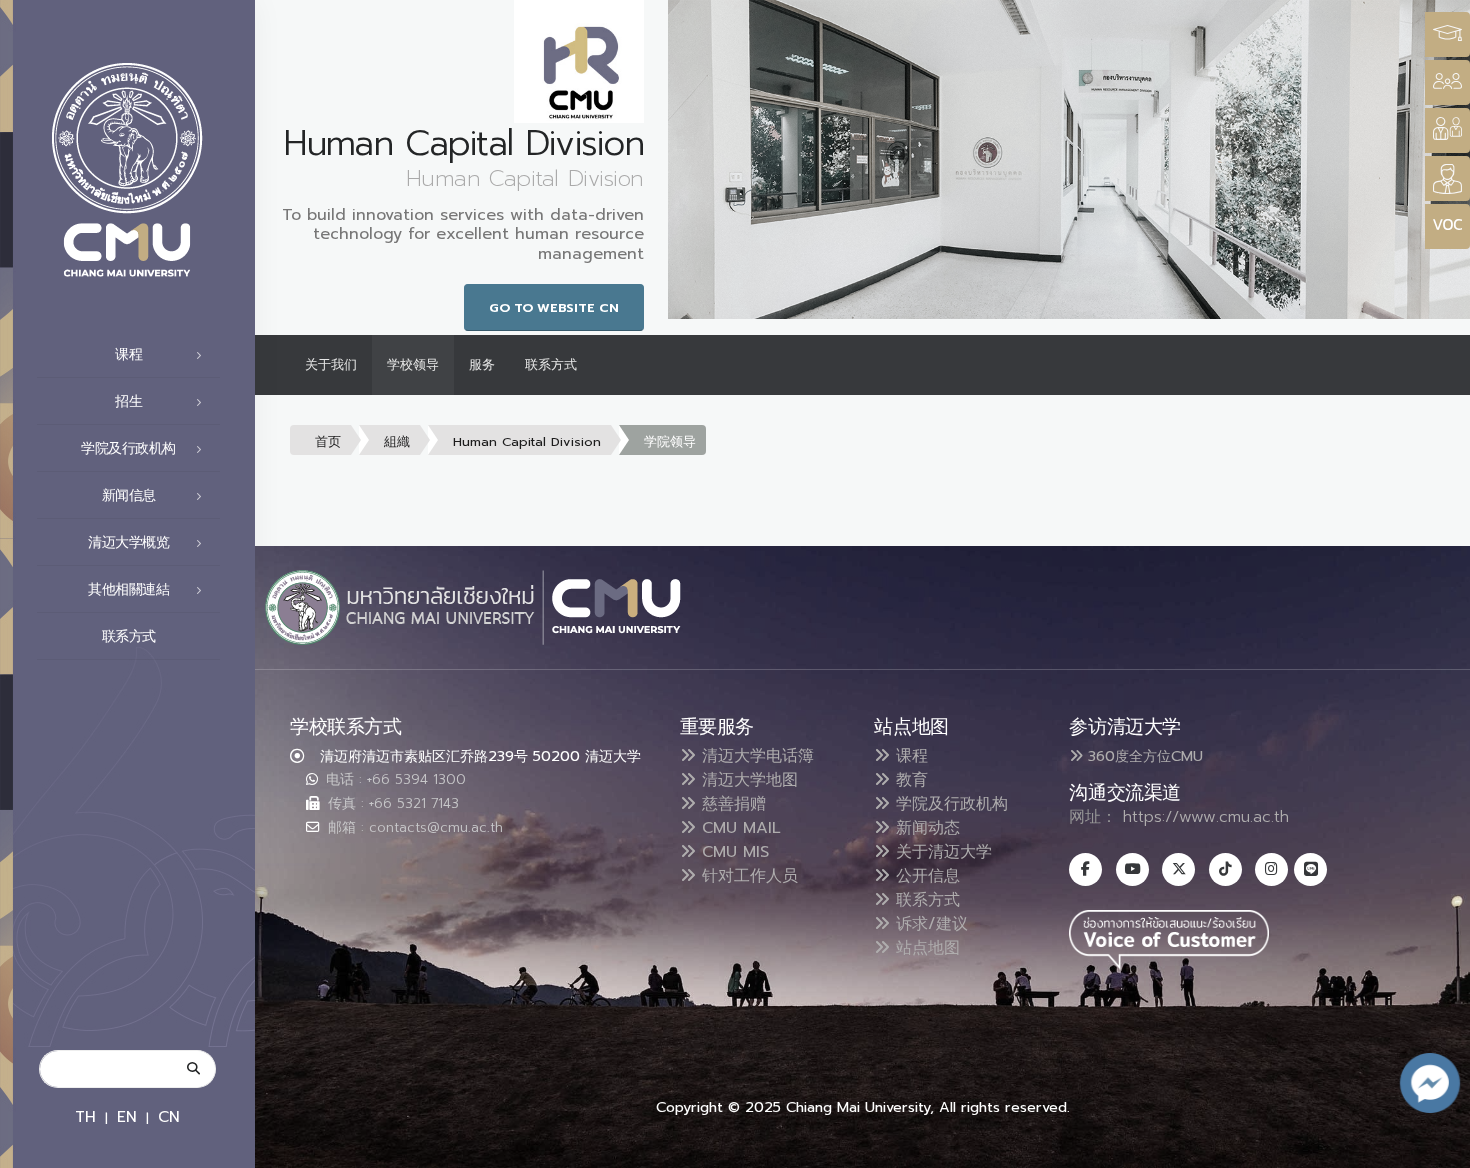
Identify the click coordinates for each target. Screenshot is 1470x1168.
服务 (482, 364)
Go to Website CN (554, 307)
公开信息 (925, 876)
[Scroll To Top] (1435, 1145)
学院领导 (670, 441)
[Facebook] (1085, 869)
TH (85, 1116)
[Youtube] (1132, 869)
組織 (397, 441)
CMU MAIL (738, 828)
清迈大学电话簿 (755, 756)
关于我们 (331, 364)
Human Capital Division (527, 441)
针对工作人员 (747, 876)
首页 (328, 441)
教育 (909, 780)
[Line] (1310, 869)
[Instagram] (1271, 869)
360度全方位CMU (1143, 756)
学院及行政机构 (949, 804)
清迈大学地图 (747, 780)
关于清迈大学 (941, 852)
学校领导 (413, 364)
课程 (909, 756)
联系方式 (129, 636)
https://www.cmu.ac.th (1206, 817)
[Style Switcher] (1447, 82)
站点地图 (925, 948)
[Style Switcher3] (1447, 34)
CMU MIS (732, 852)
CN (169, 1116)
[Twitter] (1178, 869)
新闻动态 (925, 828)
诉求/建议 (929, 924)
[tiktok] (1225, 869)
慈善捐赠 (731, 804)
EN (127, 1116)
